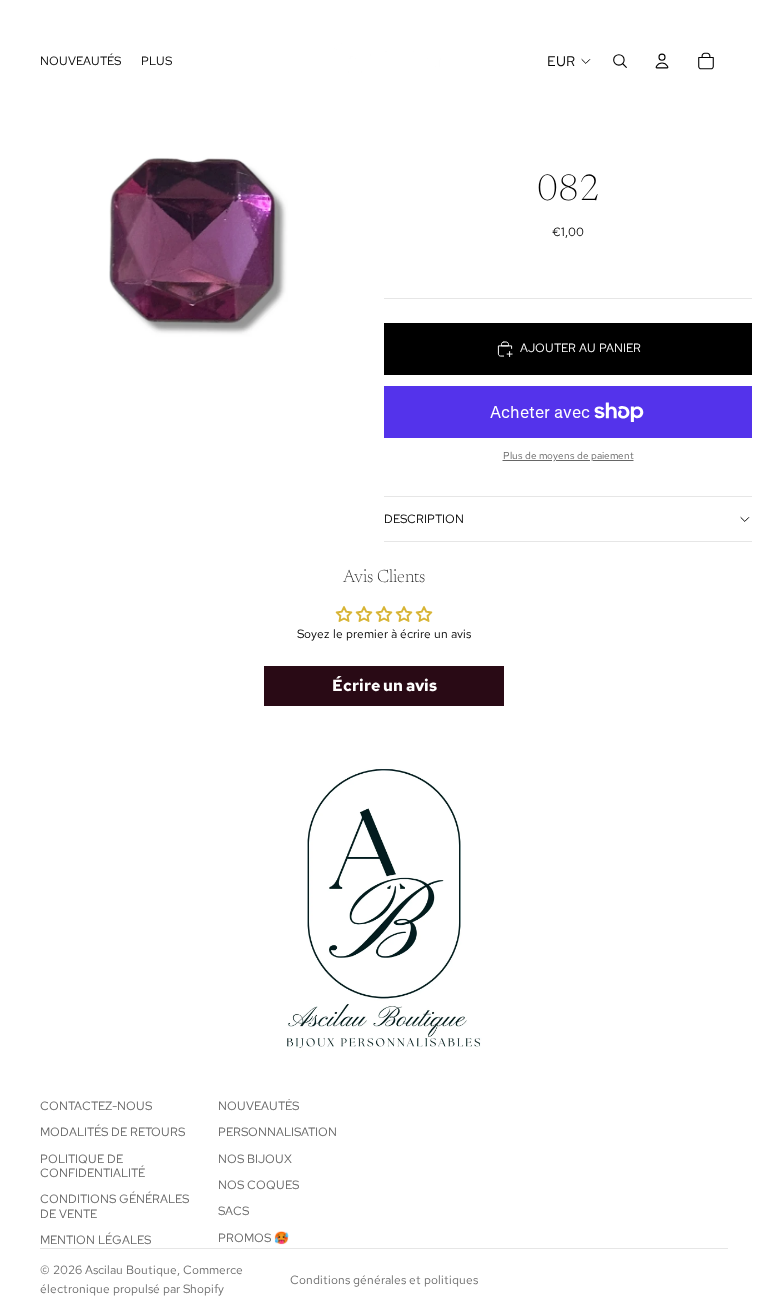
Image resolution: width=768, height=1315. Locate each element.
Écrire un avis (384, 685)
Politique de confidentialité (92, 1166)
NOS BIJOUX (255, 1159)
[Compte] (662, 61)
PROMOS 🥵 (253, 1238)
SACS (233, 1212)
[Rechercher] (620, 61)
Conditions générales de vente (114, 1207)
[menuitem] (156, 61)
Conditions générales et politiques (384, 1280)
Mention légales (95, 1241)
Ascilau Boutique (131, 1270)
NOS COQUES (258, 1185)
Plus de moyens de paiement (568, 455)
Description (424, 519)
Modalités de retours (112, 1133)
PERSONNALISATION (277, 1133)
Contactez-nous (96, 1106)
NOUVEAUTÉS (258, 1106)
